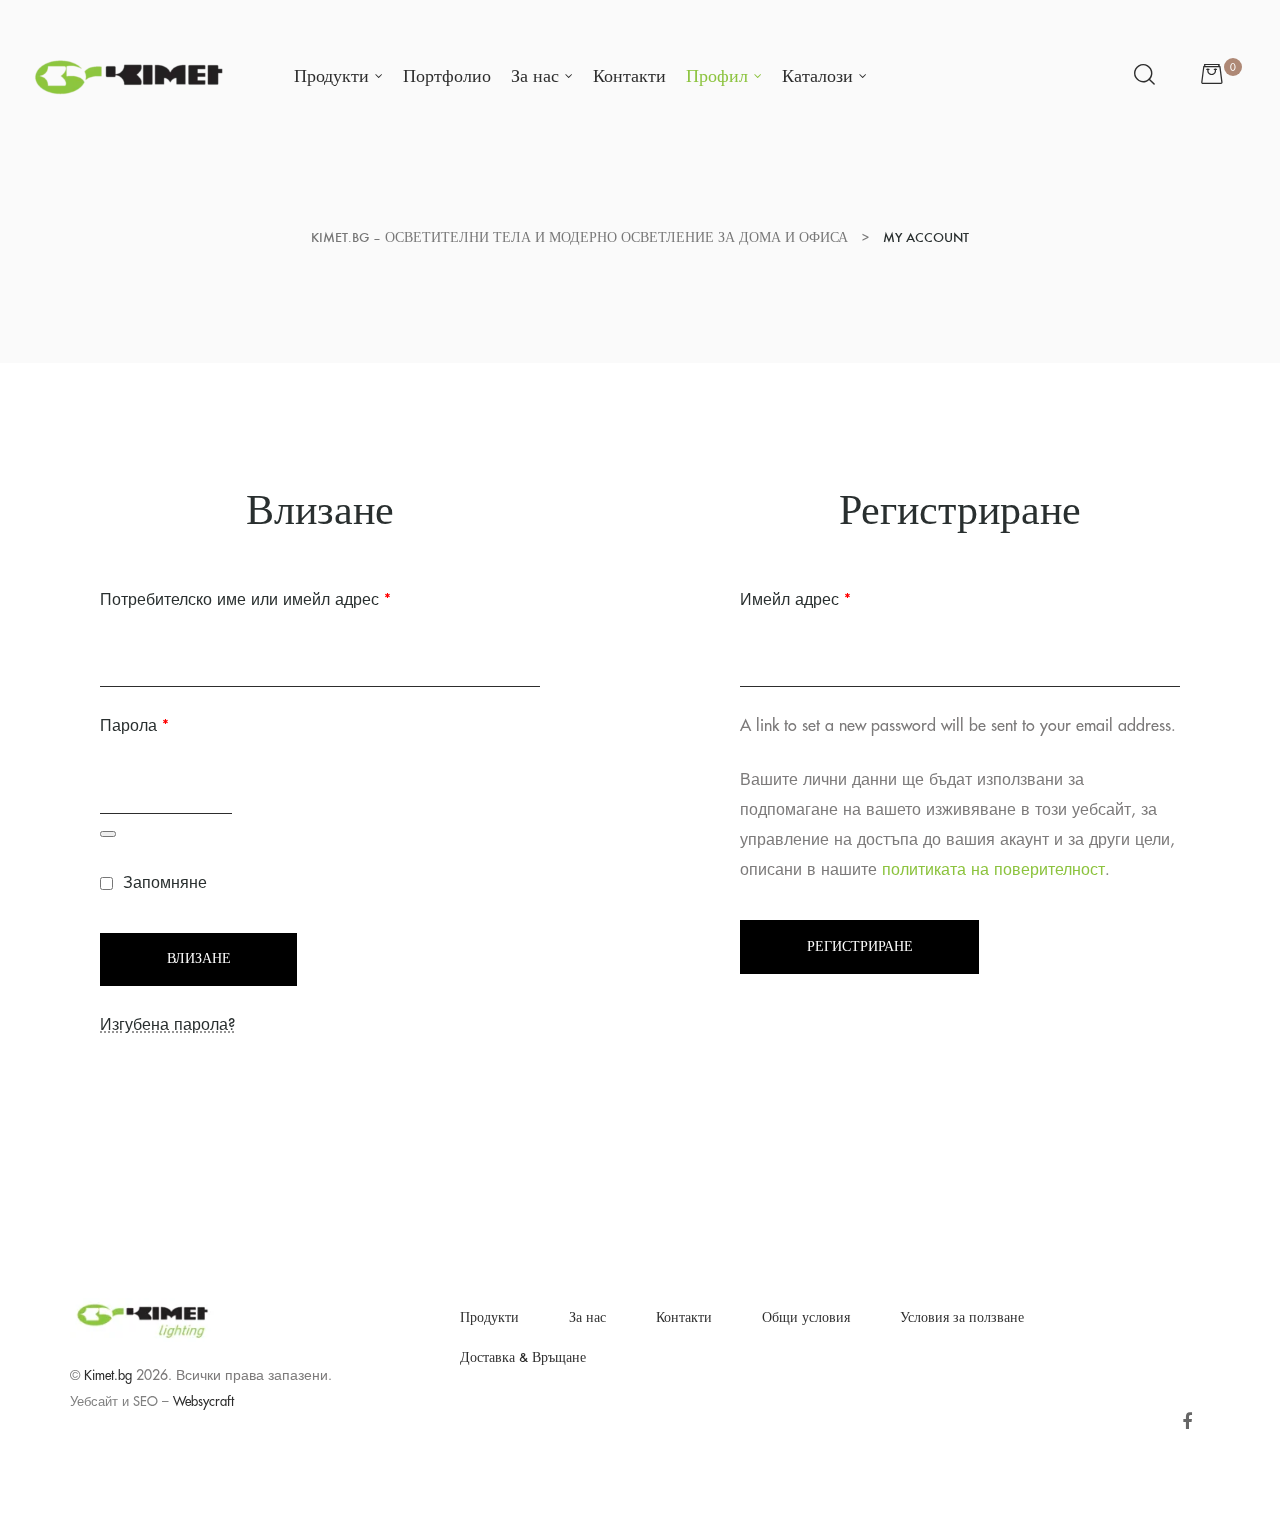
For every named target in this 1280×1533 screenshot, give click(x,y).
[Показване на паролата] (108, 834)
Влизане (199, 958)
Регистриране (860, 946)
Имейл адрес (849, 596)
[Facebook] (1186, 1421)
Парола (188, 722)
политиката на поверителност (993, 870)
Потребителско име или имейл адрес (299, 596)
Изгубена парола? (167, 1025)
